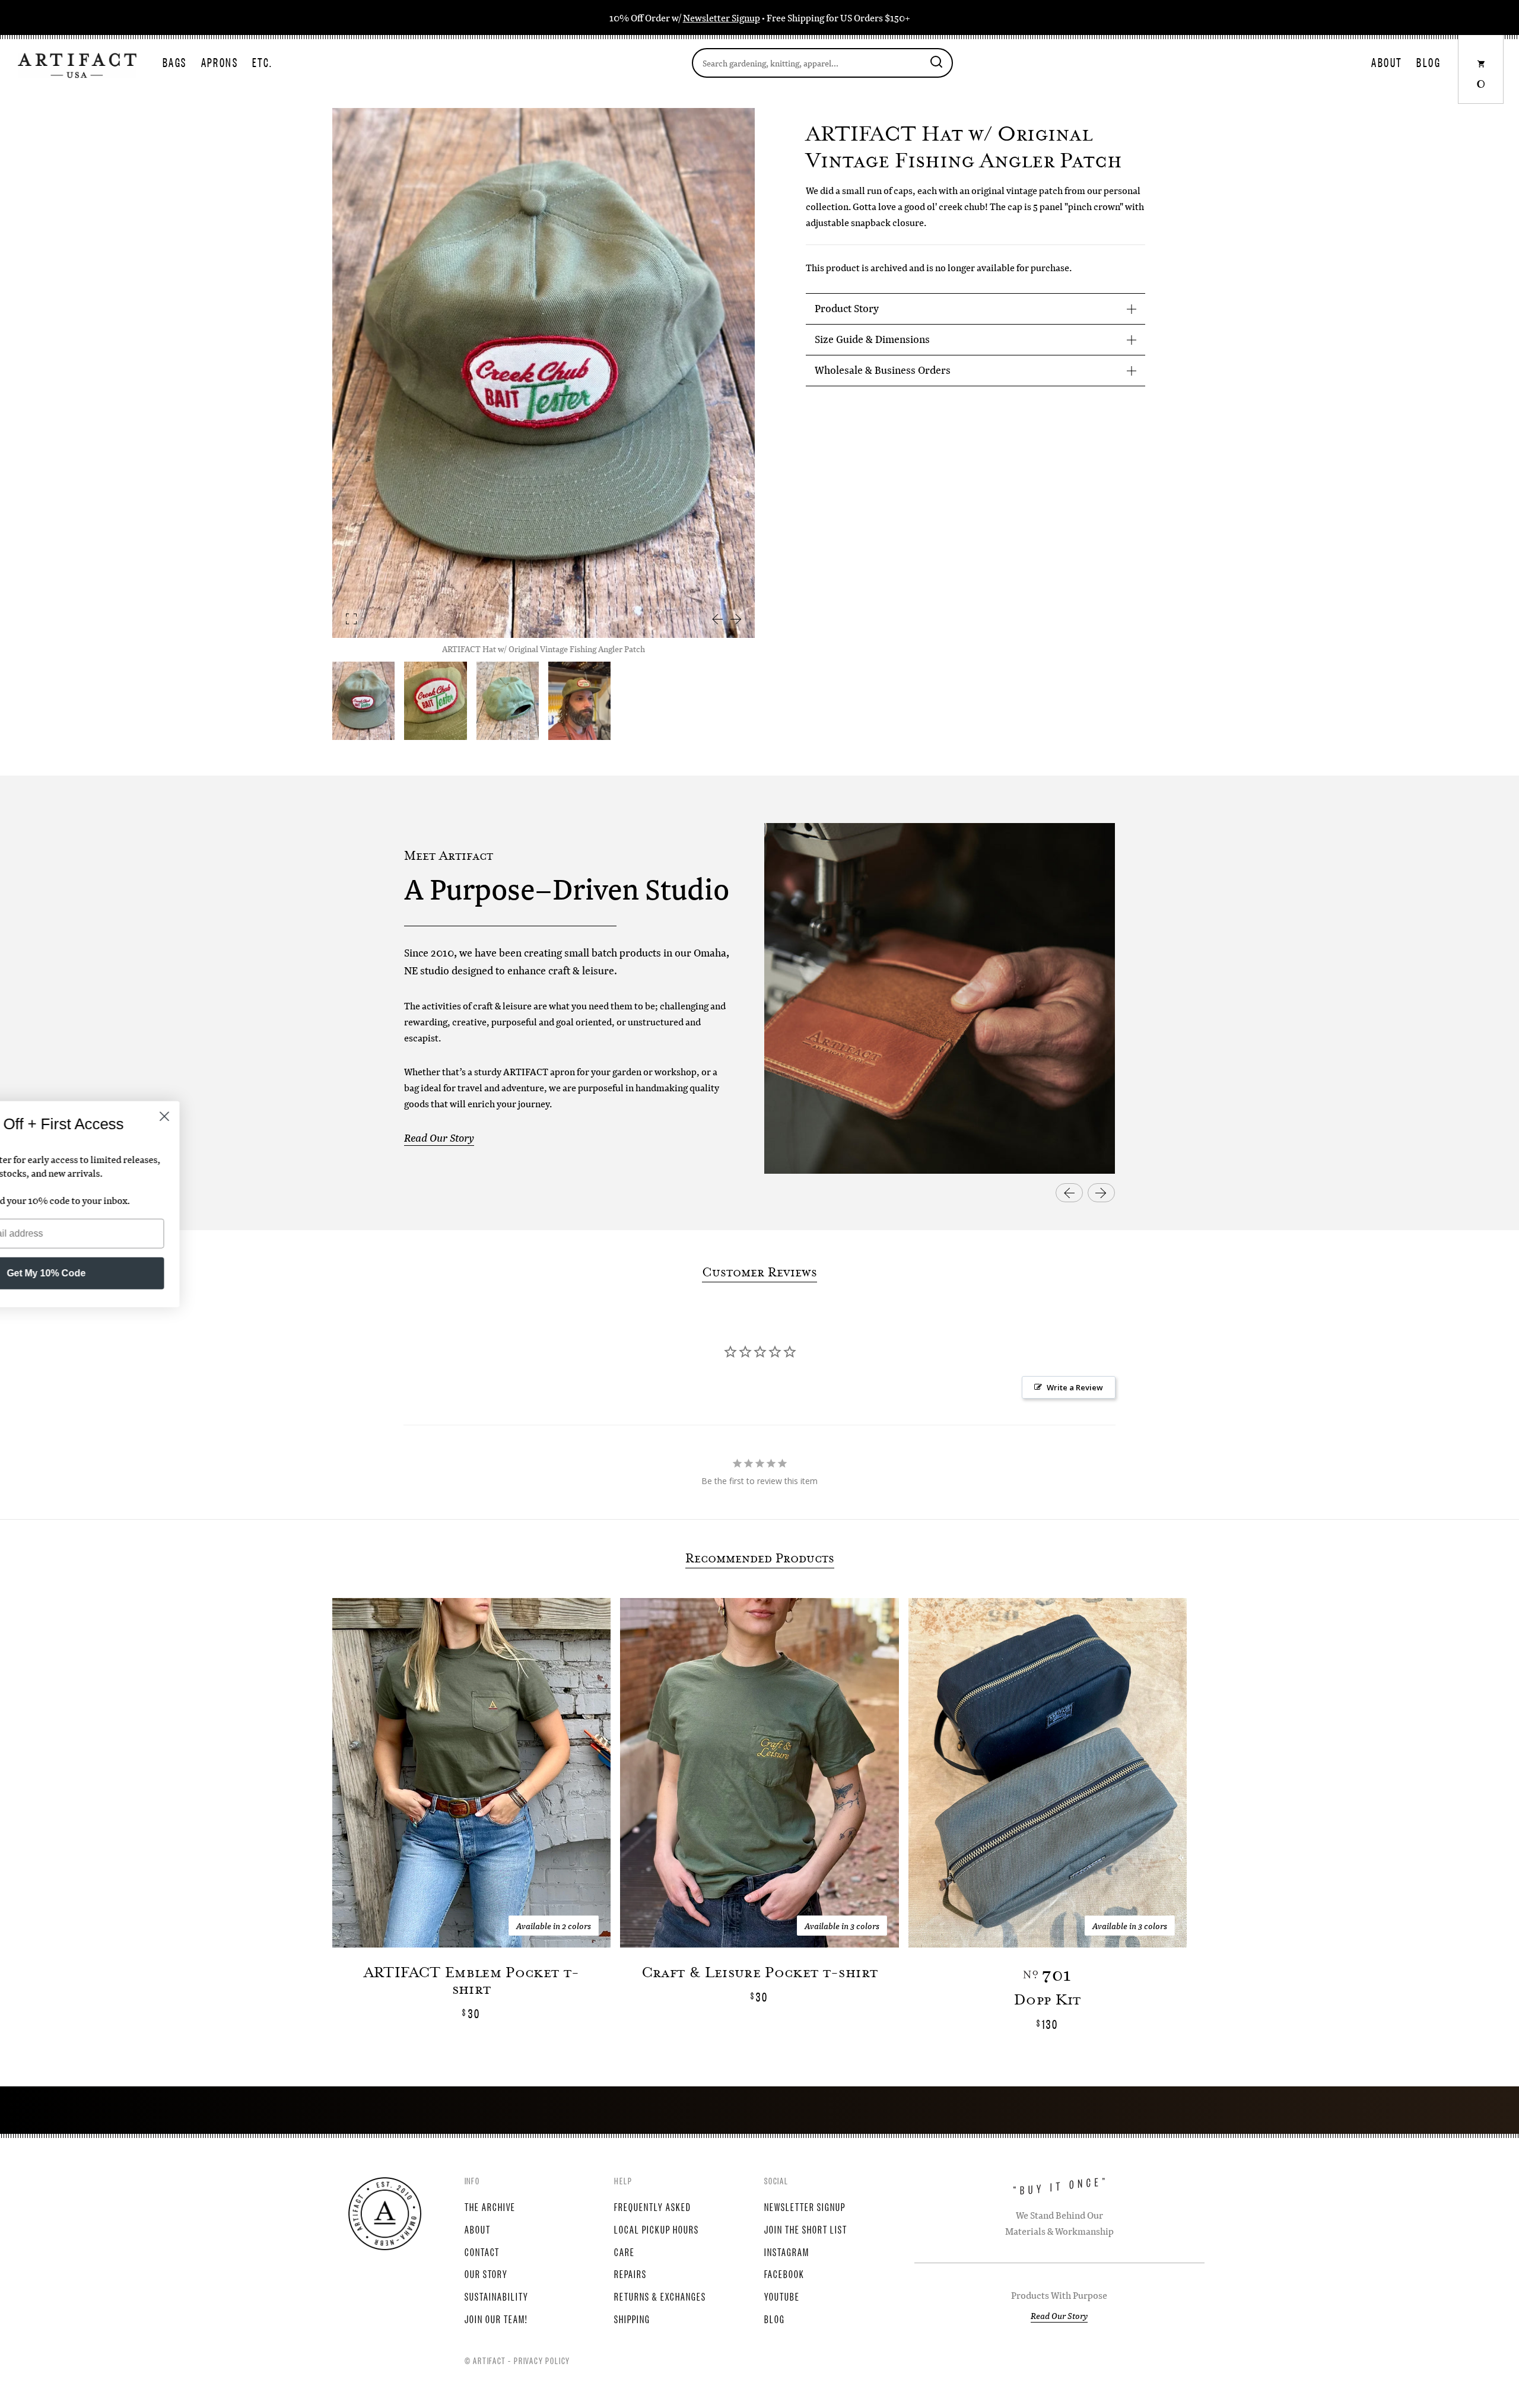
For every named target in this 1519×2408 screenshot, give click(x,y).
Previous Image (717, 619)
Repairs (630, 2273)
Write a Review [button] (1075, 1387)
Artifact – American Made (385, 2214)
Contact (482, 2251)
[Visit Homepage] (77, 64)
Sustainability (497, 2296)
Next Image (736, 619)
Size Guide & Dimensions (872, 339)
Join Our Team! (496, 2318)
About (1387, 62)
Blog (1429, 62)
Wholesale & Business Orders (883, 370)
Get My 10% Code (146, 1273)
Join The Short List (806, 2229)
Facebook (784, 2273)
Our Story (486, 2273)
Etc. (263, 62)
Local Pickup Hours (657, 2229)
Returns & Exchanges (660, 2296)
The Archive (490, 2206)
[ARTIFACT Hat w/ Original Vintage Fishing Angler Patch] (435, 701)
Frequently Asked (653, 2206)
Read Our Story (439, 1138)
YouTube (782, 2296)
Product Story (847, 308)
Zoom (351, 619)
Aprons (220, 62)
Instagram (787, 2251)
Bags (175, 62)
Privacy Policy (542, 2360)
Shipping (632, 2318)
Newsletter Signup (722, 18)
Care (625, 2251)
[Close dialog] (264, 1116)
